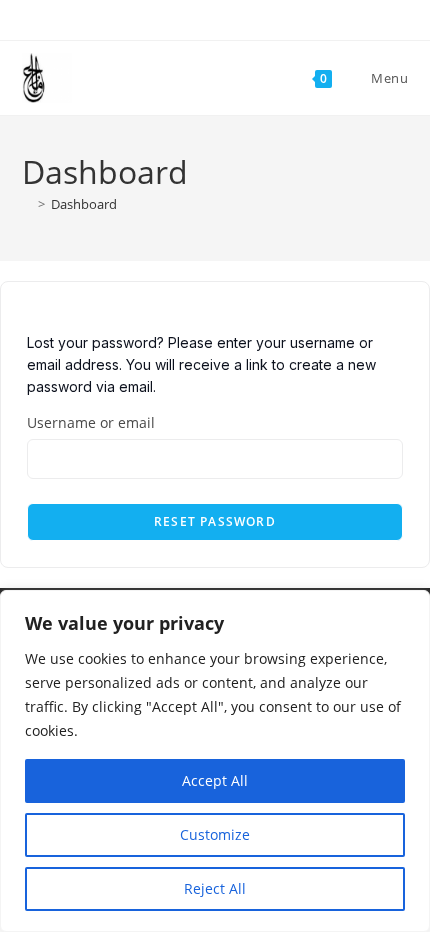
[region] (215, 761)
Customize (215, 834)
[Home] (27, 204)
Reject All (215, 888)
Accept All (215, 780)
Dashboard (84, 204)
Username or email (91, 422)
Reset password (215, 521)
